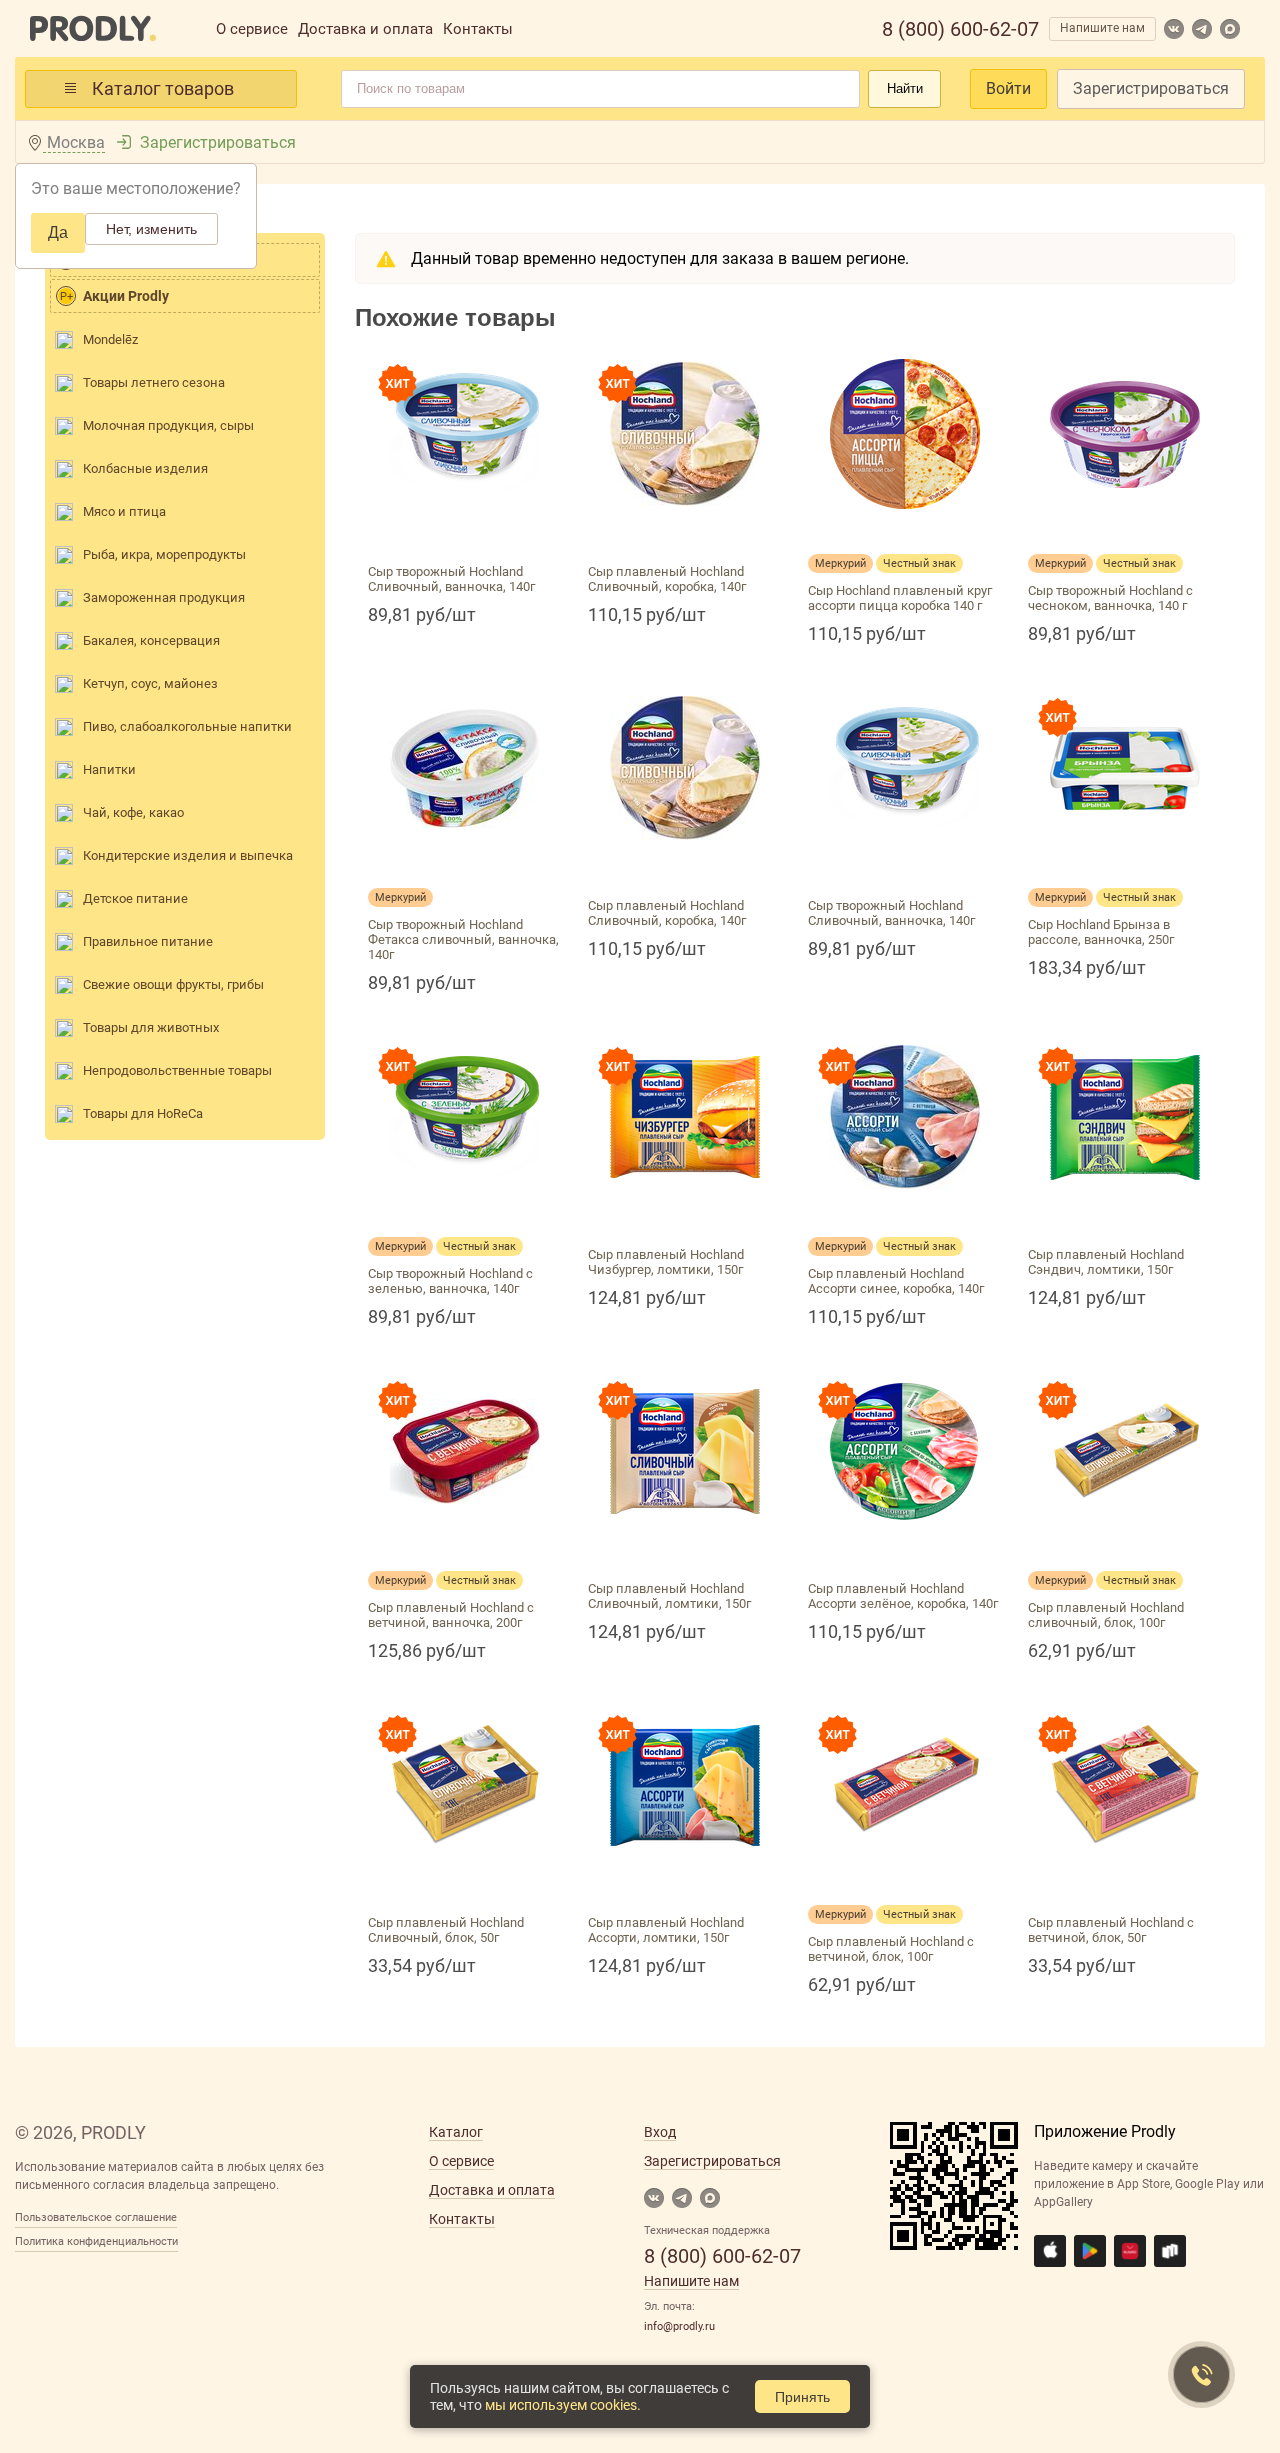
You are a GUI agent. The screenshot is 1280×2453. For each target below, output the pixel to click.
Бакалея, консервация (151, 640)
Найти (905, 88)
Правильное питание (148, 941)
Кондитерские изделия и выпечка (188, 855)
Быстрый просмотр (465, 532)
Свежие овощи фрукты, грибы (173, 984)
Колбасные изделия (145, 468)
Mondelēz (110, 339)
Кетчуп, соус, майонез (150, 683)
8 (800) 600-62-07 (960, 29)
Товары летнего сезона (154, 382)
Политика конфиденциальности (96, 2241)
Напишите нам (1102, 28)
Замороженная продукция (164, 597)
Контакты (478, 29)
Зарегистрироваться (1151, 88)
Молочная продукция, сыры (168, 425)
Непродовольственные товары (177, 1070)
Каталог (456, 2132)
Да (58, 232)
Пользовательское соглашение (96, 2217)
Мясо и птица (124, 511)
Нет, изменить (151, 229)
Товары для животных (151, 1027)
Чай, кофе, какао (133, 812)
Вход (660, 2132)
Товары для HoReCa (143, 1113)
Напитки (109, 769)
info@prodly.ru (679, 2326)
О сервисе (252, 29)
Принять (802, 2397)
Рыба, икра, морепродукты (164, 554)
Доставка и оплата (365, 29)
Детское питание (135, 898)
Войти (1008, 88)
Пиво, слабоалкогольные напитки (187, 726)
